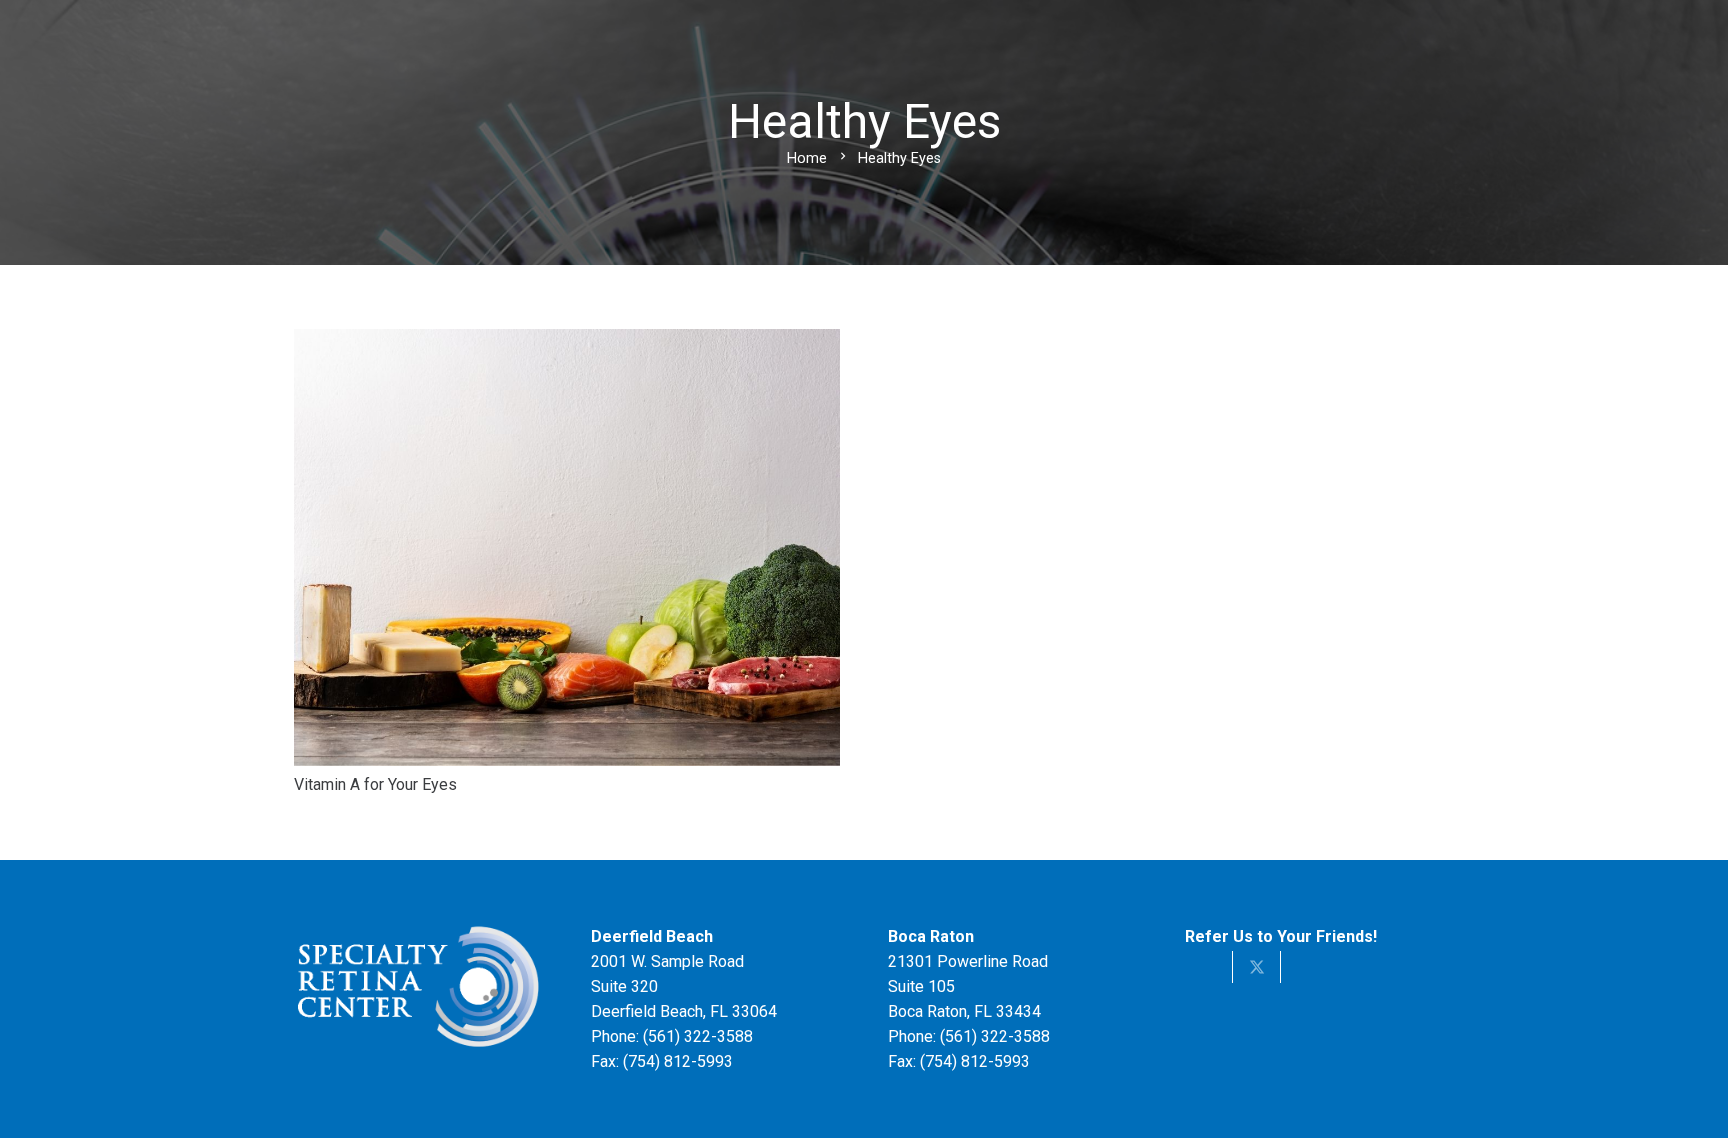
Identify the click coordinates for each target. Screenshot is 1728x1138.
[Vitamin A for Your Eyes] (567, 341)
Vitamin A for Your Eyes (375, 784)
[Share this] (1209, 967)
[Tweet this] (1257, 967)
